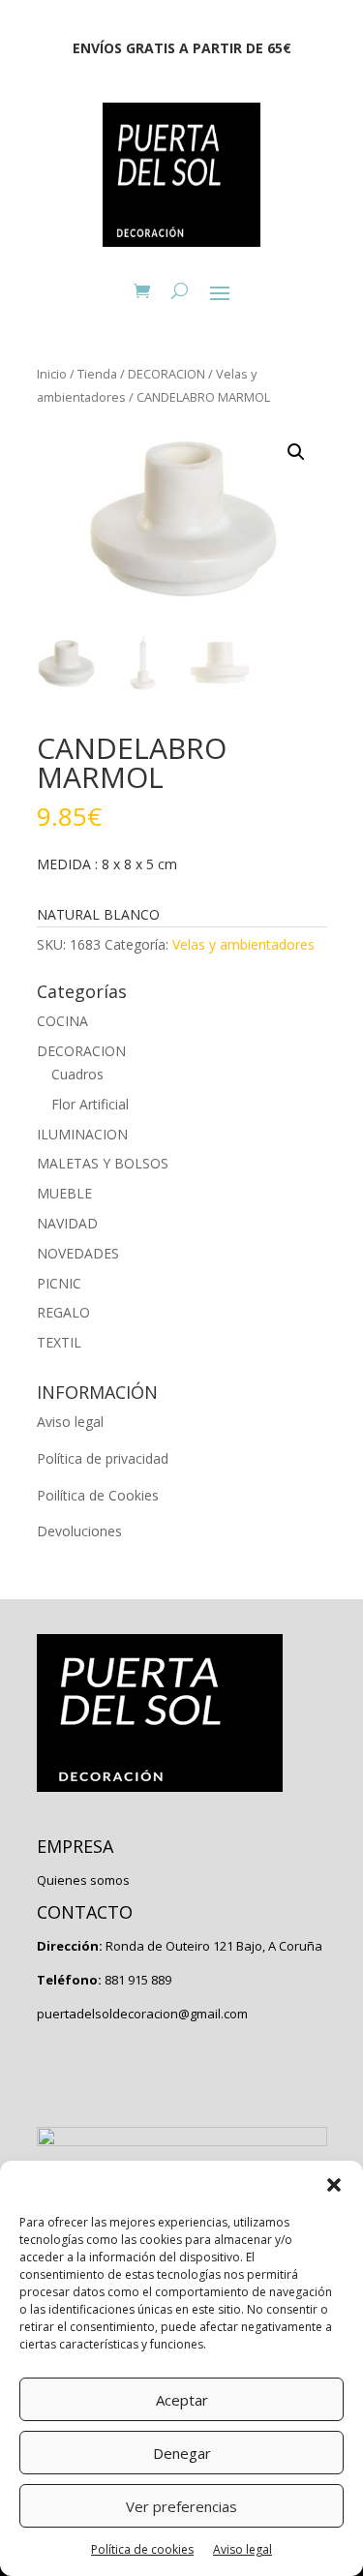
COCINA (62, 1021)
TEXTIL (59, 1342)
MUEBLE (64, 1193)
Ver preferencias (181, 2506)
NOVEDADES (78, 1253)
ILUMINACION (82, 1134)
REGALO (63, 1312)
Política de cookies (142, 2549)
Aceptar (182, 2400)
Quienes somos (83, 1880)
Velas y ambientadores (243, 944)
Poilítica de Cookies (98, 1495)
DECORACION (166, 374)
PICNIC (59, 1283)
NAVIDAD (67, 1223)
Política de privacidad (103, 1458)
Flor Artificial (90, 1104)
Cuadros (77, 1074)
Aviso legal (242, 2549)
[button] (334, 2185)
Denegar (182, 2453)
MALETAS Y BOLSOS (103, 1163)
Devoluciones (79, 1531)
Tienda (97, 374)
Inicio (52, 374)
